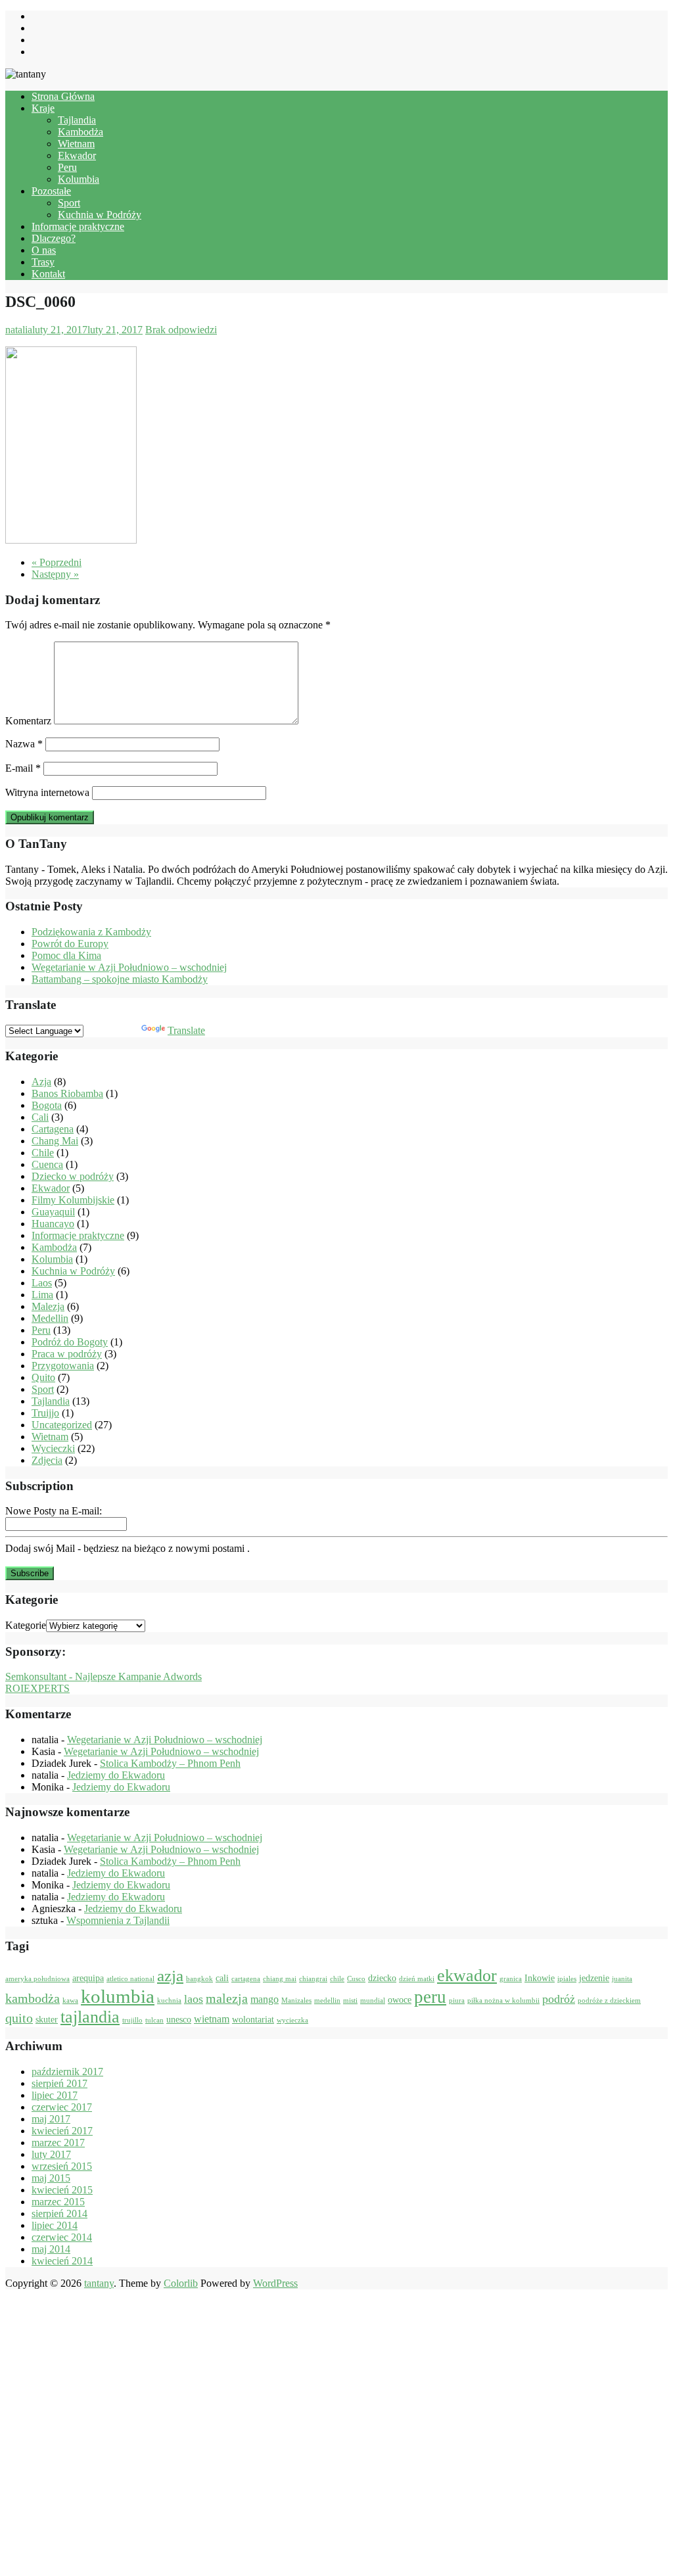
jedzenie (594, 1978)
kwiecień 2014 (62, 2261)
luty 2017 (51, 2154)
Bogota (47, 1105)
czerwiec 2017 (62, 2107)
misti (350, 2001)
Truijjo (45, 1413)
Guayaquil (53, 1212)
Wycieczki (53, 1448)
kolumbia (118, 1996)
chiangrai (313, 1979)
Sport (69, 203)
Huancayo (53, 1224)
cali (222, 1978)
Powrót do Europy (70, 944)
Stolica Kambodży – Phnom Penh (170, 1763)
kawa (70, 2001)
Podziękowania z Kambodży (91, 932)
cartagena (246, 1979)
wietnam (212, 2019)
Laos (42, 1283)
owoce (400, 2000)
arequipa (88, 1978)
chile (337, 1979)
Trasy (43, 262)
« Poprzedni (57, 562)
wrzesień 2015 (62, 2166)
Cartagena (53, 1129)
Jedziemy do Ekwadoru (116, 1775)
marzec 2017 (58, 2143)
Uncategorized (62, 1425)
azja (170, 1976)
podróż (559, 1999)
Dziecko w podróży (73, 1176)
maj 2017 (51, 2119)
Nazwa (24, 744)
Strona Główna (63, 96)
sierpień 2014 (59, 2213)
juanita (622, 1979)
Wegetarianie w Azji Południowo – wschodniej (129, 967)
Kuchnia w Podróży (100, 215)
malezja (227, 1998)
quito (19, 2018)
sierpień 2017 (59, 2083)
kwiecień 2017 (62, 2131)
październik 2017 (67, 2072)
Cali (40, 1117)
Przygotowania (63, 1366)
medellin (327, 2001)
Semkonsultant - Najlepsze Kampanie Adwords (104, 1676)
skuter (47, 2020)
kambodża (33, 1998)
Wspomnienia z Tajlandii (118, 1920)
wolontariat (253, 2020)
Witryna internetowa (47, 792)
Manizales (296, 2001)
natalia (19, 330)
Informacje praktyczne (78, 226)
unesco (179, 2020)
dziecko (382, 1978)
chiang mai (280, 1979)
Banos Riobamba (67, 1093)
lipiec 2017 (55, 2095)
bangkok (199, 1979)
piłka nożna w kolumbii (503, 2001)
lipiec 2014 (55, 2225)
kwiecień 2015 (62, 2190)
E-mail (23, 768)
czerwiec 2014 (62, 2237)
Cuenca (47, 1164)
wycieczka (292, 2020)
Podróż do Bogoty (70, 1342)
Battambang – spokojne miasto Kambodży (120, 979)
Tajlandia (77, 120)
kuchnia (169, 2001)
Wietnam (76, 144)
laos (194, 1999)
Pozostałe (51, 191)
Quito (43, 1377)
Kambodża (81, 132)
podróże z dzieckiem (609, 2001)
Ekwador (77, 155)
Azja (41, 1082)
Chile (43, 1153)
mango (265, 1999)
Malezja (48, 1306)
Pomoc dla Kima (66, 955)
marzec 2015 (58, 2202)
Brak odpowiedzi (181, 330)
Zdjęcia (47, 1460)
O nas (44, 250)
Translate (186, 1030)
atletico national (130, 1979)
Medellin (50, 1318)
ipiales (567, 1979)
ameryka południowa (37, 1979)
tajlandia (90, 2017)
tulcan (154, 2020)
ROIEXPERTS (37, 1688)
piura (457, 2001)
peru (430, 1997)
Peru (67, 167)
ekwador (467, 1976)
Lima (42, 1295)
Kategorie (26, 1625)
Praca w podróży (67, 1354)
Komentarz (28, 721)
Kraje (43, 108)
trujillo (132, 2020)
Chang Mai (55, 1141)
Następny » (55, 574)
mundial (373, 2001)
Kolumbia (79, 179)
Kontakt (48, 274)
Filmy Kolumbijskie (73, 1200)
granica (511, 1979)
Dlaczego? (54, 238)
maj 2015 (51, 2178)
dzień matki (417, 1979)
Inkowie (540, 1978)
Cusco (356, 1979)
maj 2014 (51, 2249)
